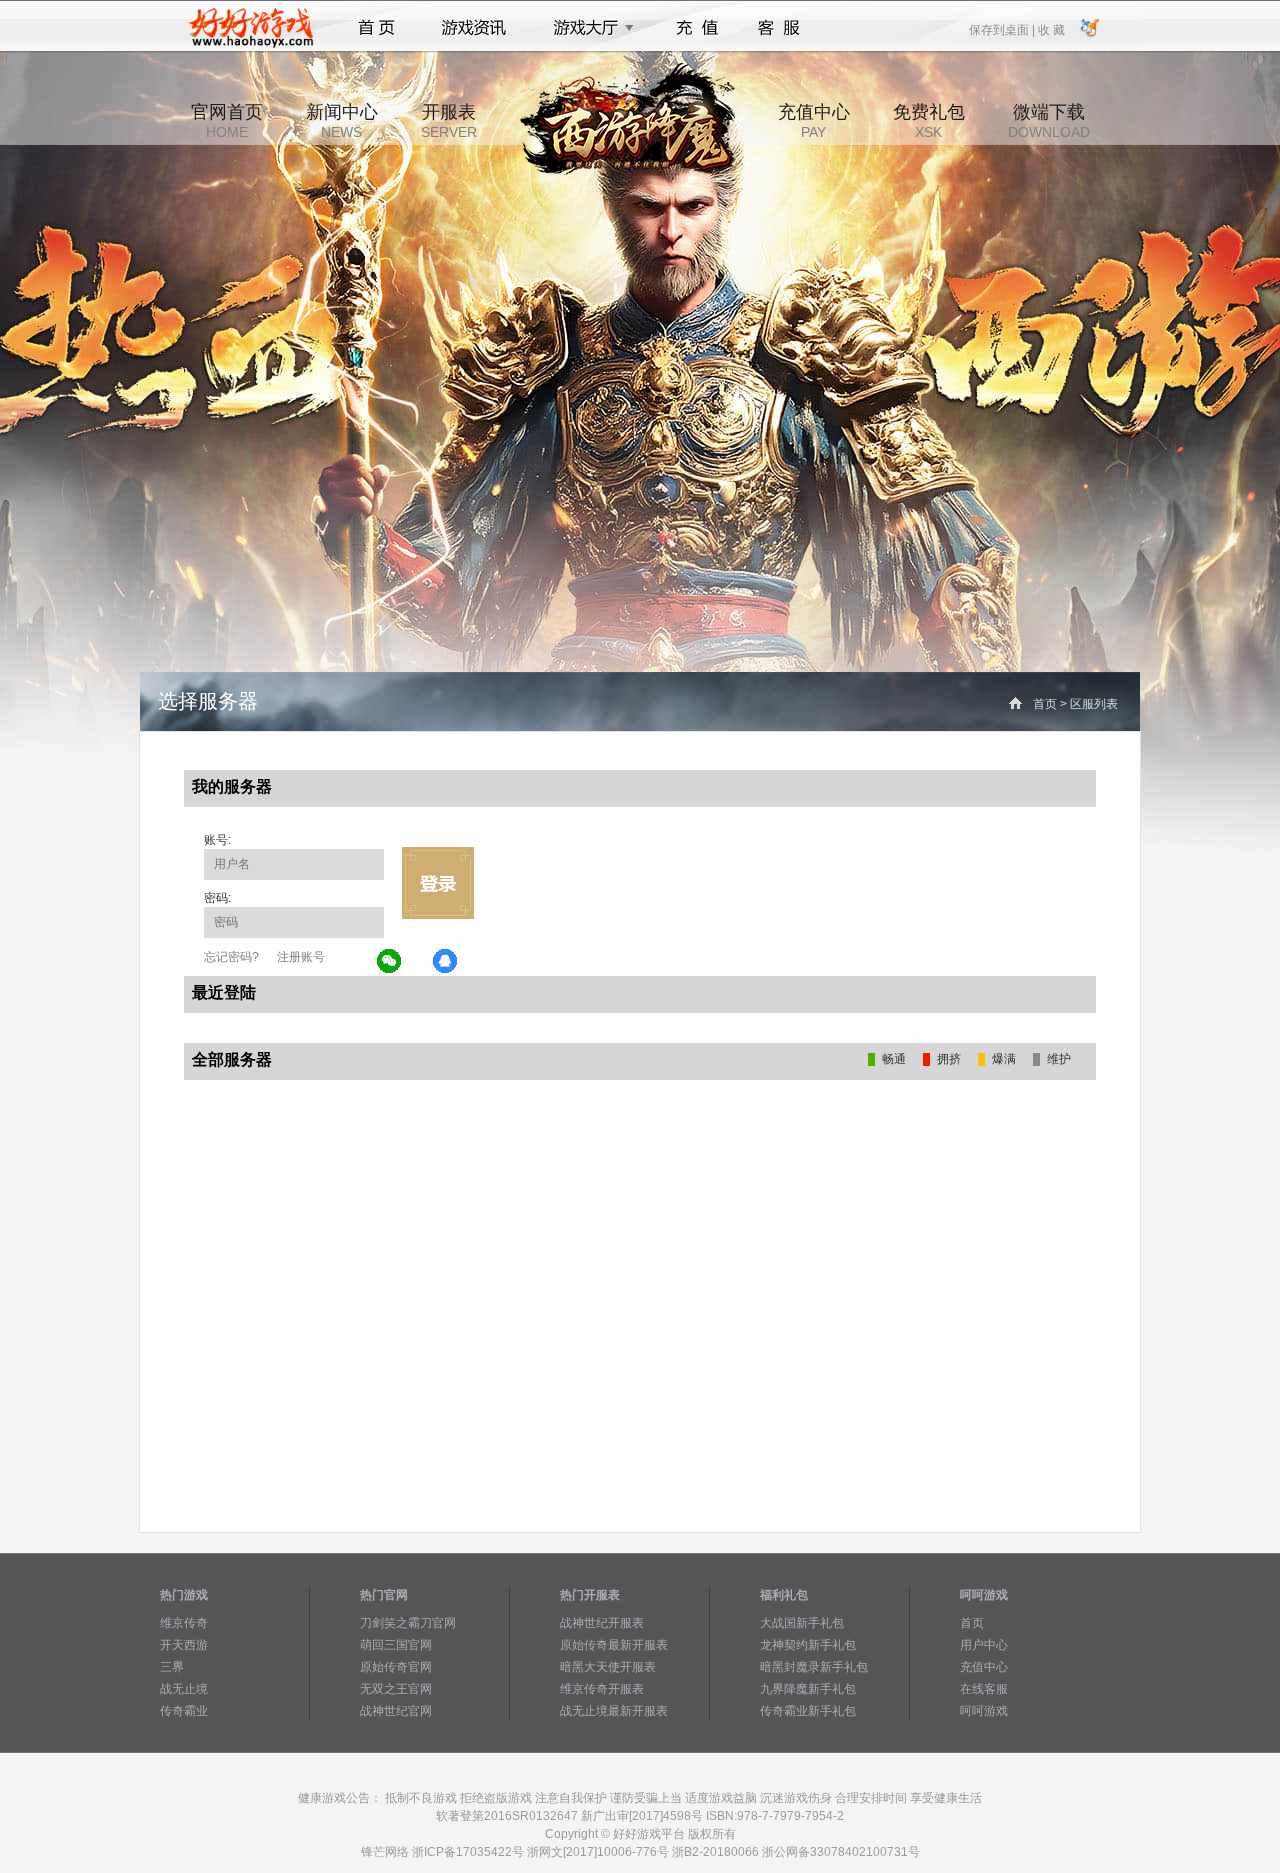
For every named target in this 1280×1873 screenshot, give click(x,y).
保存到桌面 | (1003, 29)
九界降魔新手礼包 (808, 1689)
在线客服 (984, 1689)
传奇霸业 (184, 1711)
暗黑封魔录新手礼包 (814, 1667)
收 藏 (1051, 29)
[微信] (390, 962)
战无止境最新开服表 (614, 1711)
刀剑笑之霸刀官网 (408, 1623)
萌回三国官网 (396, 1645)
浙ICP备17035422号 (468, 1852)
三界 (172, 1667)
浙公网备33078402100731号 (841, 1852)
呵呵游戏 (984, 1711)
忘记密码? (231, 957)
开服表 (449, 121)
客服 (779, 28)
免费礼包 (929, 121)
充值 (696, 28)
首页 (376, 28)
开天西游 (184, 1645)
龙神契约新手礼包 (808, 1645)
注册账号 (301, 957)
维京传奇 (184, 1623)
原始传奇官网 (396, 1667)
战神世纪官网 (396, 1711)
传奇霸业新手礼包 (808, 1711)
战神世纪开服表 (602, 1623)
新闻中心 (342, 121)
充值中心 (814, 121)
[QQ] (446, 962)
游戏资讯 (474, 28)
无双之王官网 (396, 1689)
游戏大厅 (588, 28)
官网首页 (227, 121)
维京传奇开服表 (602, 1689)
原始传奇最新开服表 (614, 1645)
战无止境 (184, 1689)
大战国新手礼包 (802, 1623)
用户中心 (984, 1645)
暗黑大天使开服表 (608, 1667)
